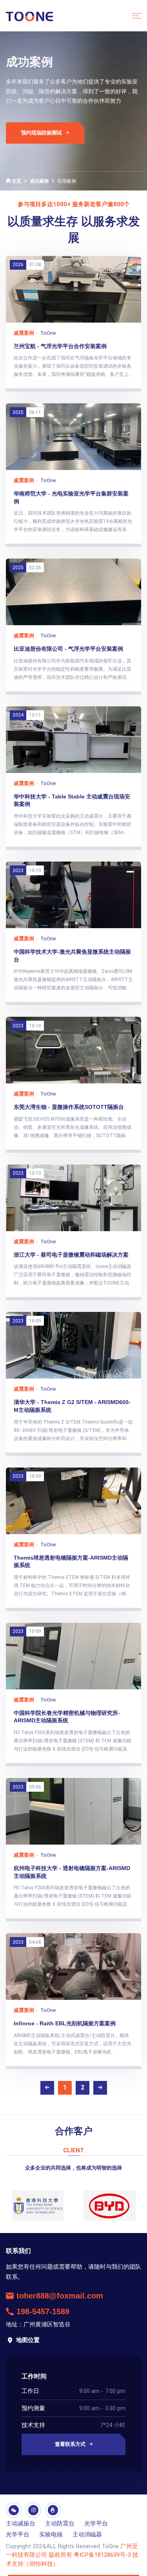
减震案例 (24, 333)
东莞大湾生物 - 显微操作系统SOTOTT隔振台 (69, 1107)
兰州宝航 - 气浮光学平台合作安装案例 (60, 346)
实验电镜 (51, 2534)
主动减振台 (21, 2523)
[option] (38, 2206)
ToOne (48, 333)
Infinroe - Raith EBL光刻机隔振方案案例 (65, 2023)
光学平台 (96, 2523)
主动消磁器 (87, 2534)
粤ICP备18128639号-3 (102, 2555)
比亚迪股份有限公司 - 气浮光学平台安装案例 (68, 649)
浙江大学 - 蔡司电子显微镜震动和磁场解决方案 (71, 1255)
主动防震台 (60, 2523)
